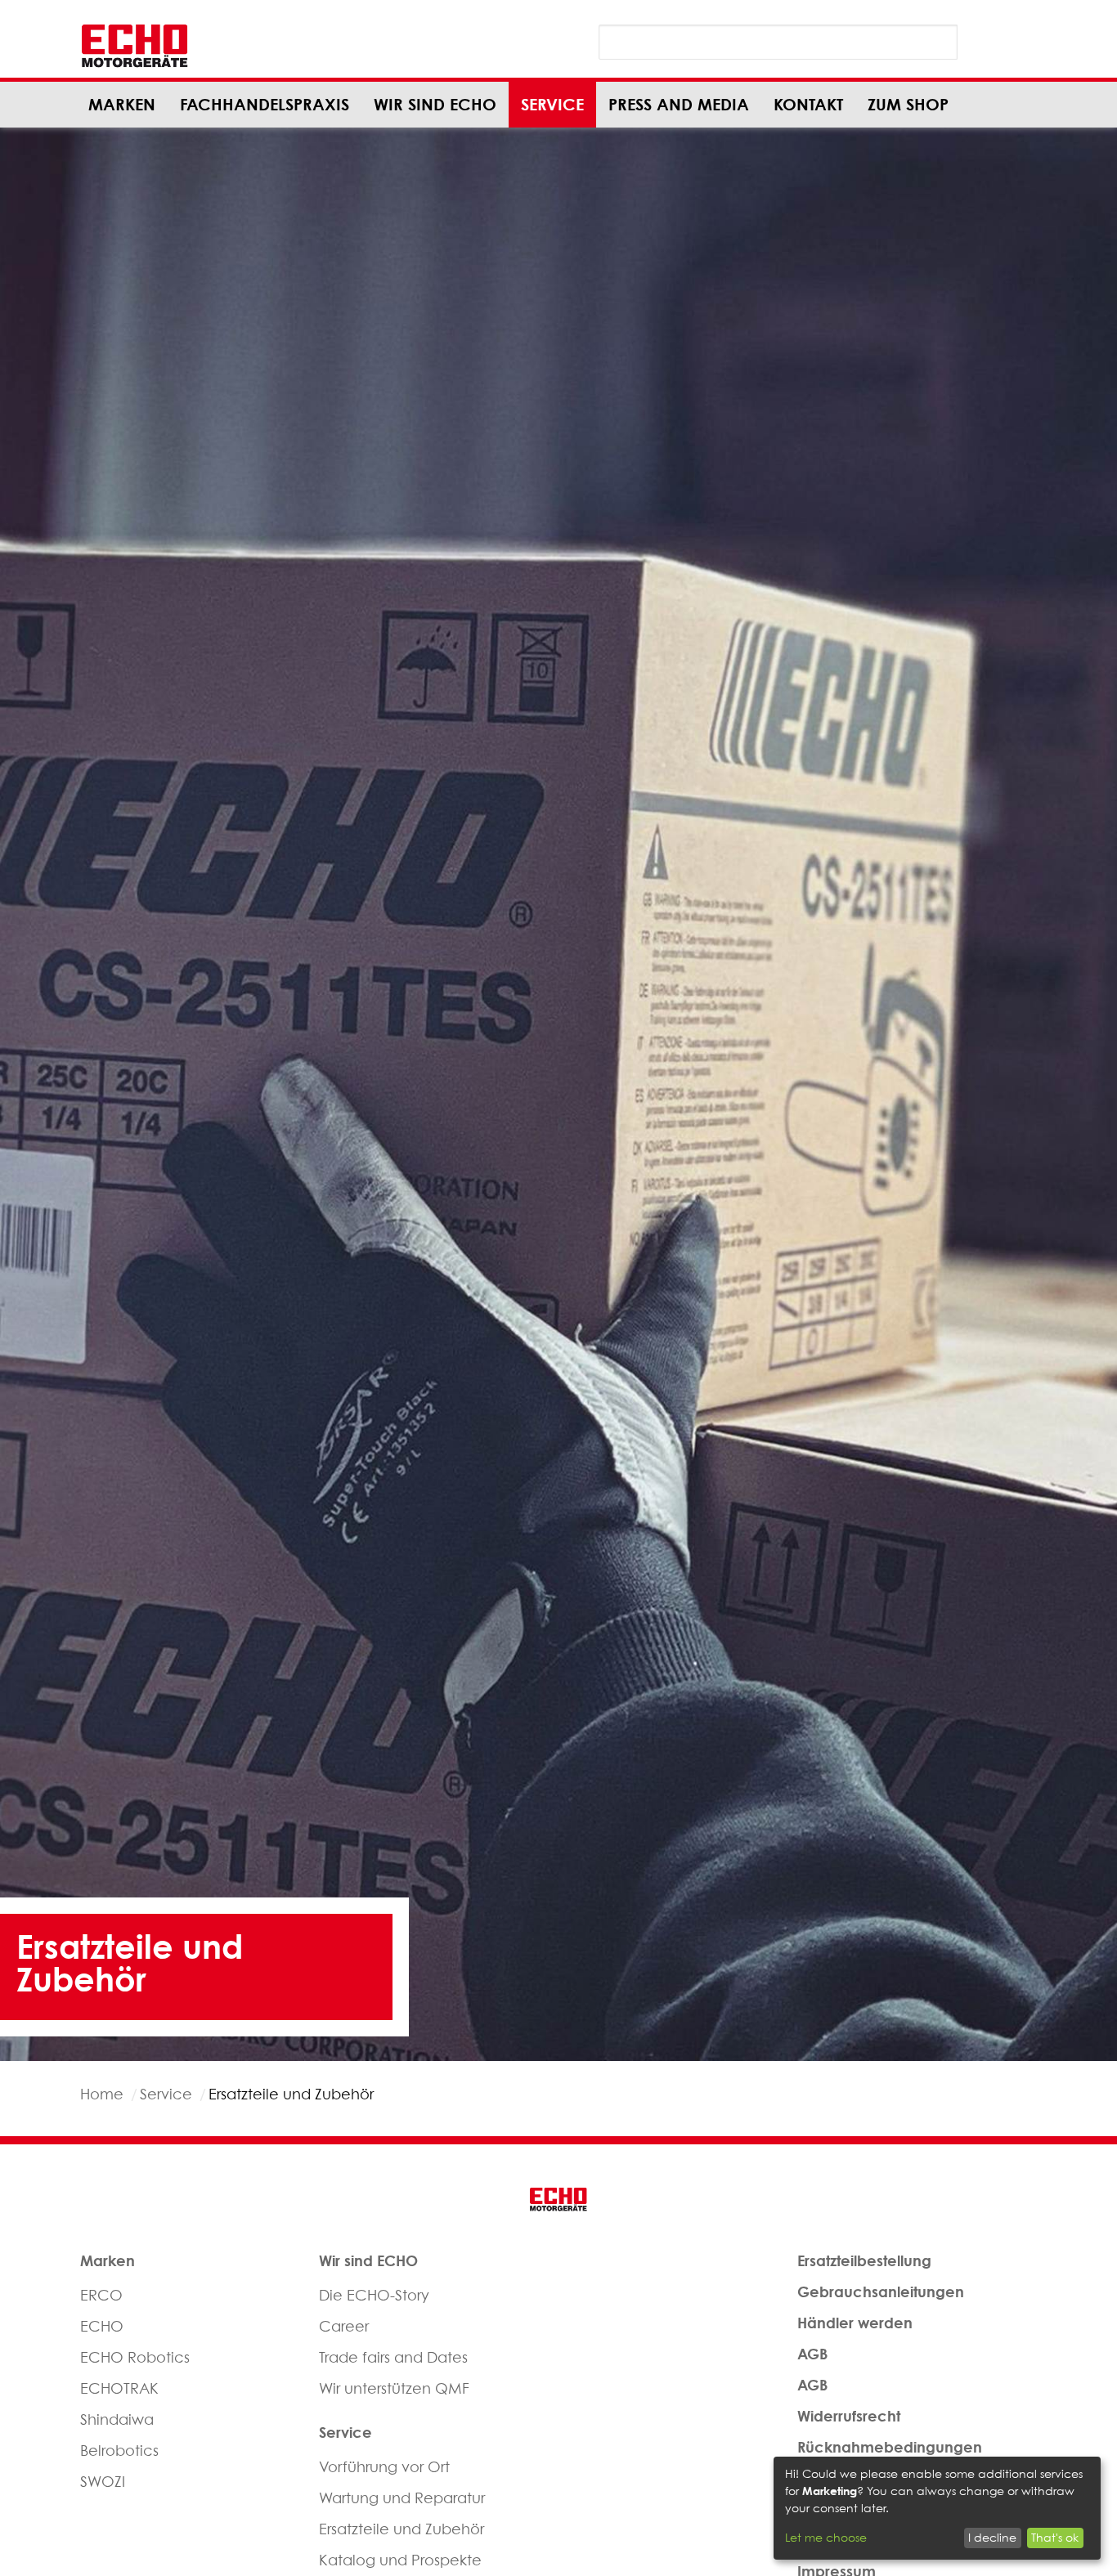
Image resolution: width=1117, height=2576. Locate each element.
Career (344, 2326)
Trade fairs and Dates (393, 2357)
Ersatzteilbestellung (864, 2260)
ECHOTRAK (119, 2388)
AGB (812, 2354)
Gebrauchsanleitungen (881, 2292)
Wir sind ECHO (435, 104)
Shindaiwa (117, 2419)
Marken (122, 104)
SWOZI (103, 2482)
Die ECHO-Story (374, 2295)
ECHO (102, 2326)
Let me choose (826, 2537)
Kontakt (808, 104)
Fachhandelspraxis (265, 104)
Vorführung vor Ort (384, 2467)
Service (552, 104)
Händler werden (855, 2323)
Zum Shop (908, 104)
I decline (992, 2537)
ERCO (101, 2295)
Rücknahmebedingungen (890, 2447)
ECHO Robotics (135, 2357)
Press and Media (679, 104)
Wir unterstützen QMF (394, 2388)
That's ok (1055, 2537)
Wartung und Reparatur (402, 2498)
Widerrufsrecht (849, 2416)
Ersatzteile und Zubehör (401, 2529)
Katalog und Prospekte (400, 2560)
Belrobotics (119, 2451)
